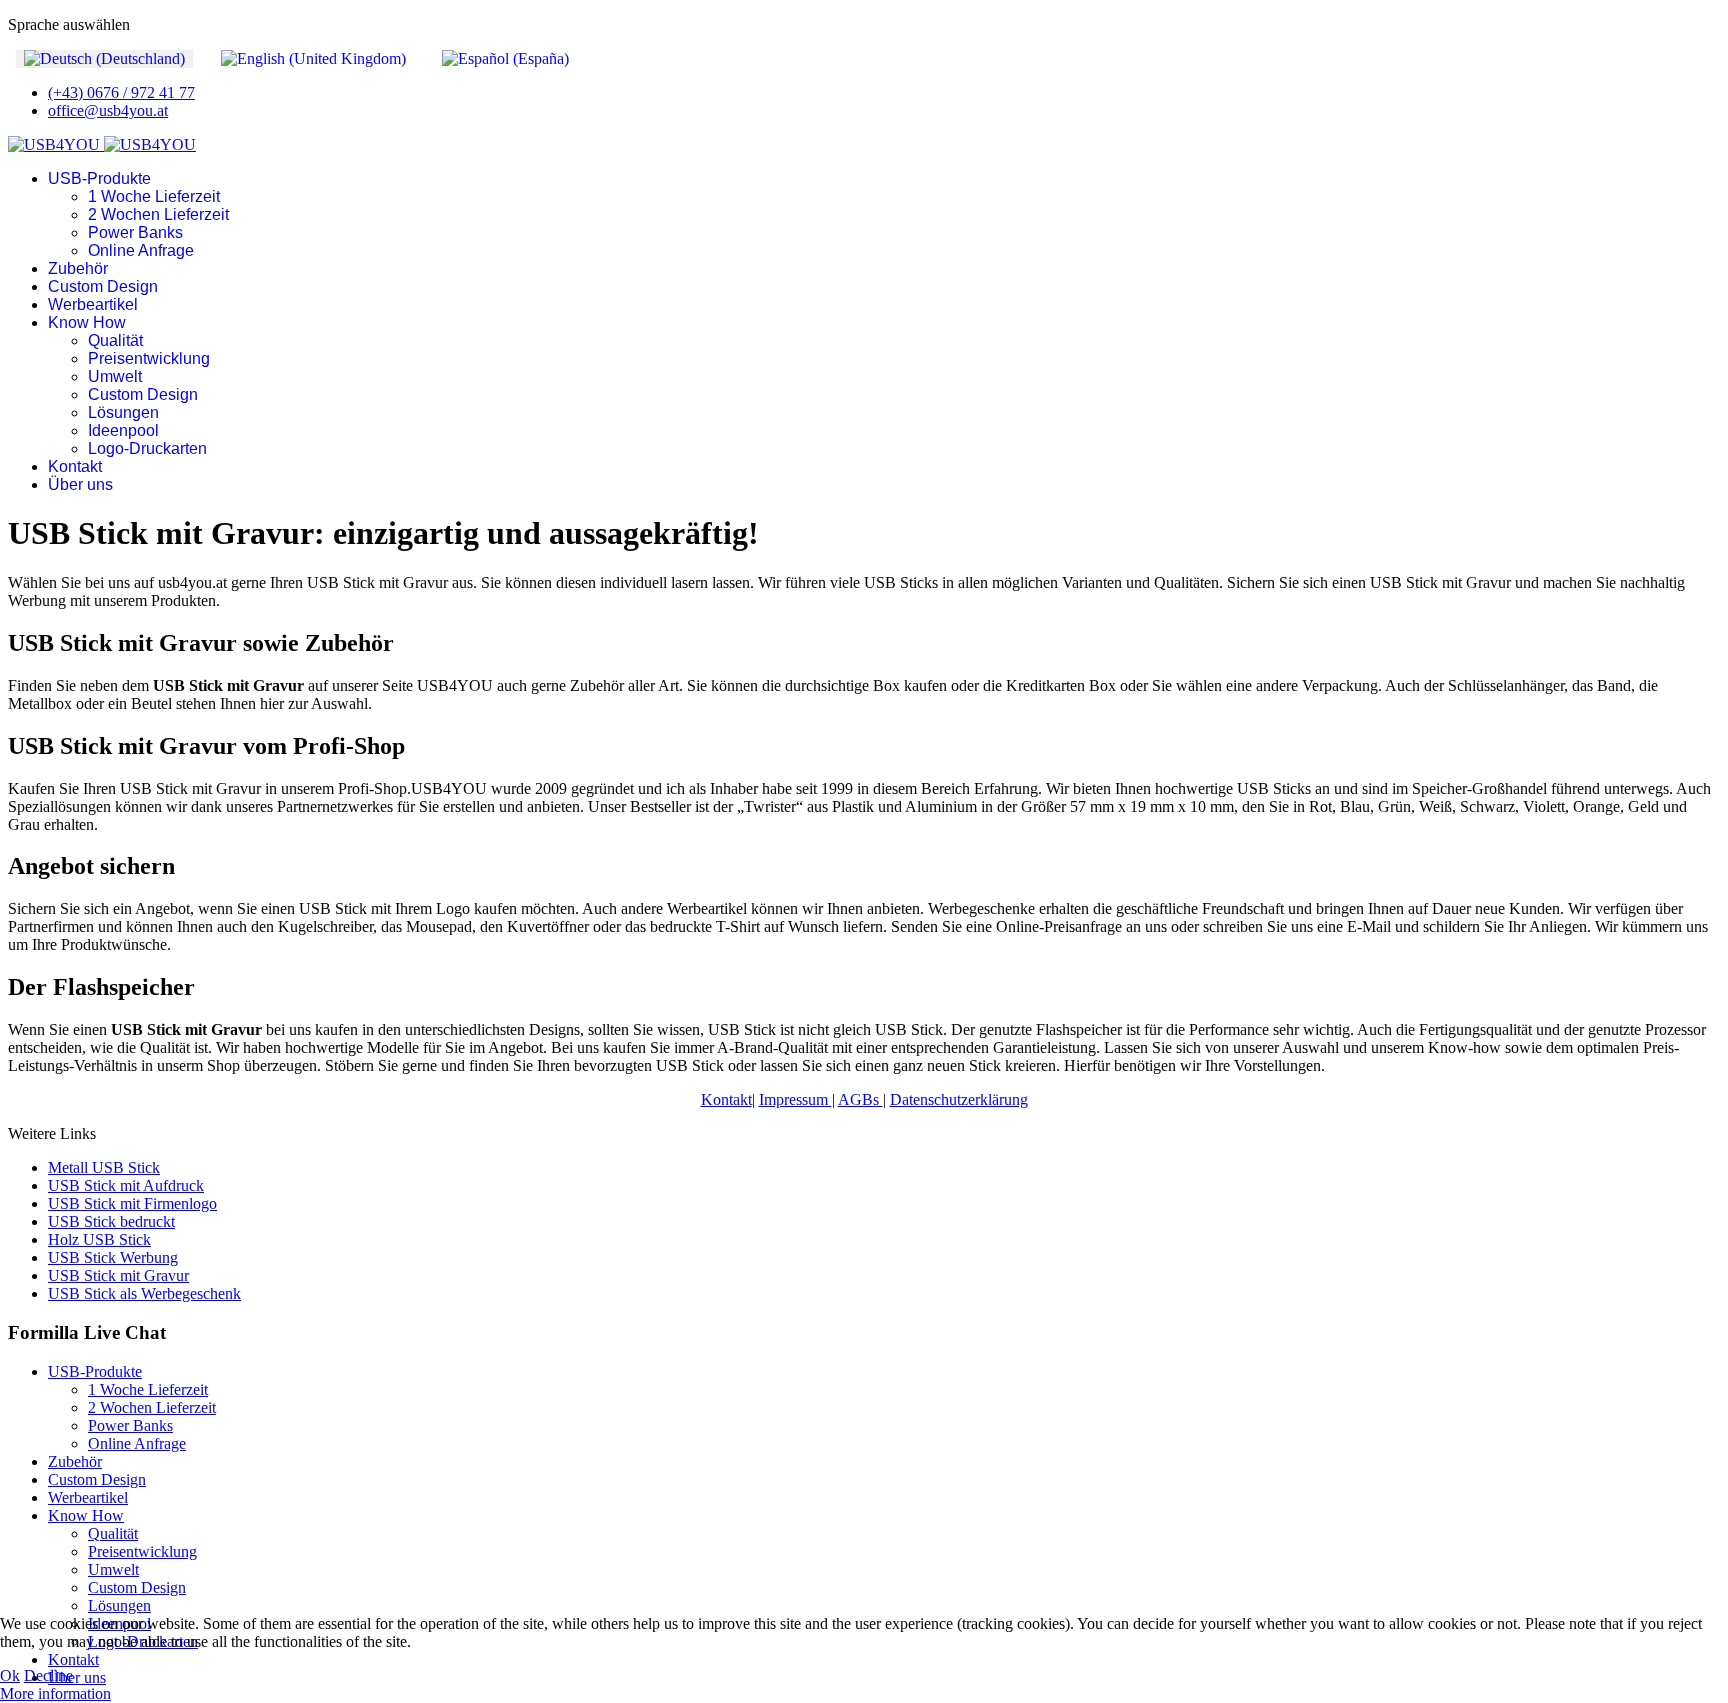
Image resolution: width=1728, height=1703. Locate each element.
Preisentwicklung (149, 358)
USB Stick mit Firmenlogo (132, 1203)
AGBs (860, 1099)
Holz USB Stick (99, 1239)
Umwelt (115, 376)
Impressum (795, 1099)
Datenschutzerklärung (959, 1099)
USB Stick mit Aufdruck (126, 1185)
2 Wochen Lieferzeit (158, 214)
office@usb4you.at (108, 110)
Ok (10, 1675)
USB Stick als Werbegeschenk (144, 1293)
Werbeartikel (93, 304)
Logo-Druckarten (147, 448)
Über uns (80, 484)
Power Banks (135, 232)
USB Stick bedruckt (111, 1221)
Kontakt (75, 466)
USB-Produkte (99, 178)
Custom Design (103, 286)
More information (55, 1693)
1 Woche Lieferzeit (154, 196)
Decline (48, 1675)
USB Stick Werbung (113, 1257)
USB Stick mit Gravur (118, 1275)
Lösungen (123, 412)
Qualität (115, 340)
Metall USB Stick (104, 1167)
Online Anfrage (141, 250)
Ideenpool (123, 430)
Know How (87, 322)
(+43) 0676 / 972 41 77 (121, 92)
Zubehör (78, 268)
